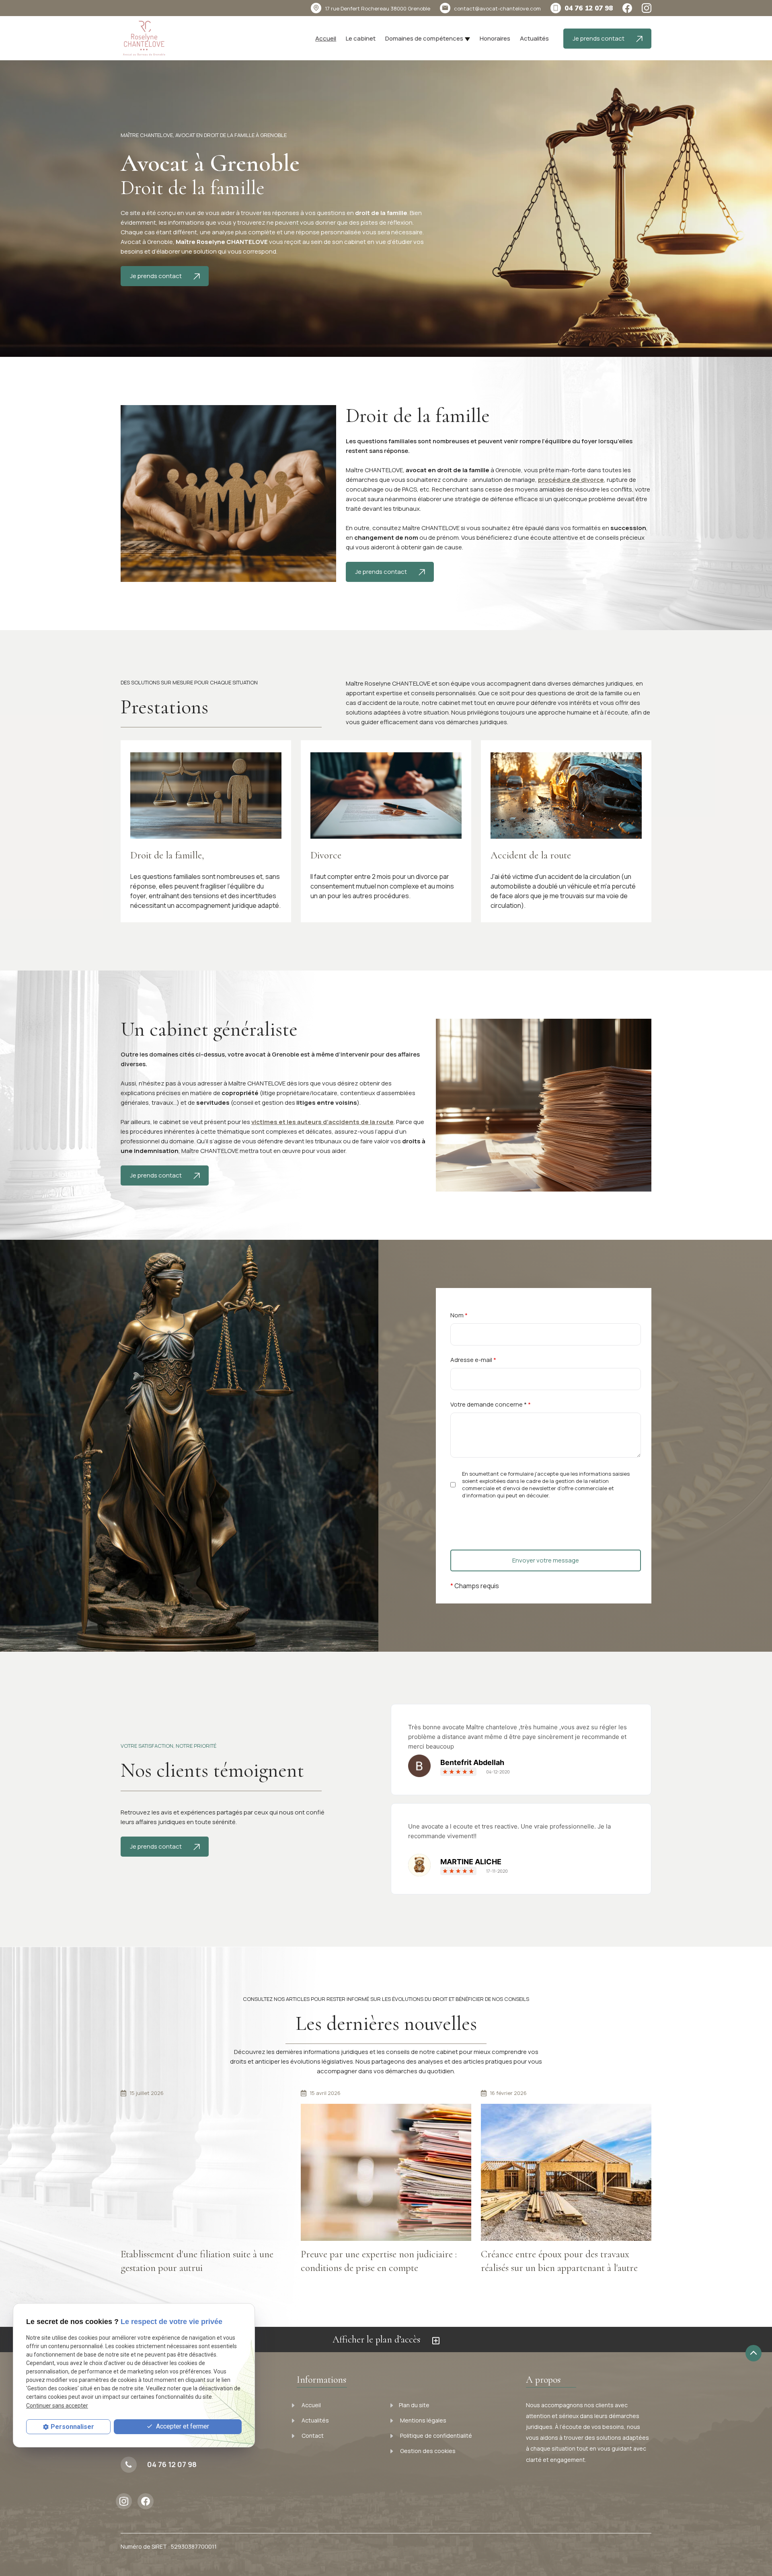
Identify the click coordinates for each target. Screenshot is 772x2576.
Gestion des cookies (427, 2451)
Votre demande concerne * (491, 1404)
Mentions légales (423, 2420)
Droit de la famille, (167, 855)
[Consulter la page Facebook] (627, 8)
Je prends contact (599, 38)
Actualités (534, 38)
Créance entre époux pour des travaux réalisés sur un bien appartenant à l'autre (559, 2261)
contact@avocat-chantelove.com (497, 8)
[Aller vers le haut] (754, 2353)
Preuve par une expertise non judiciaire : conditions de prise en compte (379, 2261)
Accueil (326, 38)
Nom (459, 1315)
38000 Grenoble (378, 8)
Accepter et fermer (182, 2426)
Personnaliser (72, 2427)
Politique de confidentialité (435, 2436)
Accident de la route (531, 855)
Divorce (326, 855)
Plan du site (414, 2405)
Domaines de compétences (424, 38)
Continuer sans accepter (57, 2405)
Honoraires (495, 38)
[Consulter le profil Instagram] (647, 8)
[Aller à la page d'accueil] (144, 39)
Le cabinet (361, 38)
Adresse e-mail (473, 1360)
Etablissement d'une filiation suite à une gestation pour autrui (197, 2261)
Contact (312, 2436)
